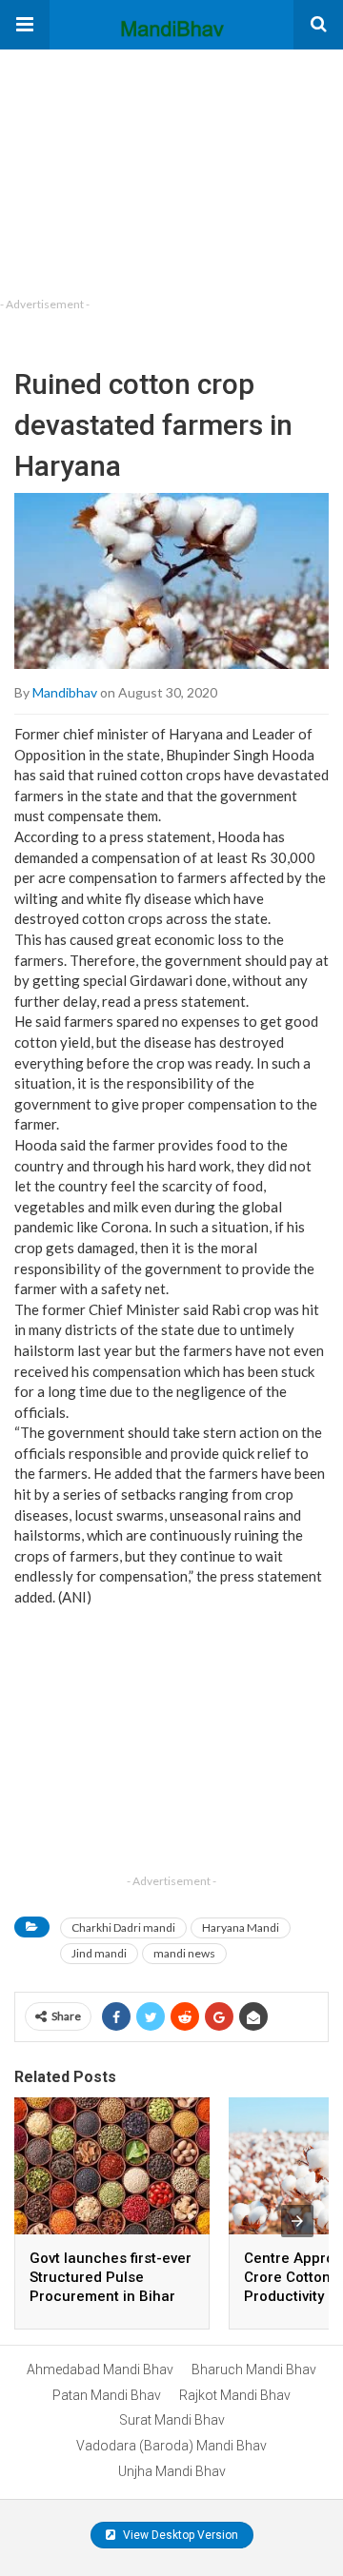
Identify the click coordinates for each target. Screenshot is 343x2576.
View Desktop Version (179, 2535)
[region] (143, 168)
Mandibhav (65, 692)
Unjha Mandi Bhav (172, 2471)
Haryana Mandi (241, 1927)
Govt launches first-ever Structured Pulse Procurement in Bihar (111, 2277)
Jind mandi (99, 1953)
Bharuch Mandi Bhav (254, 2370)
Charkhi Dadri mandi (123, 1927)
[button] (25, 25)
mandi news (184, 1953)
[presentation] (297, 2221)
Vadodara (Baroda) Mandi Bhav (171, 2446)
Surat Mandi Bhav (172, 2420)
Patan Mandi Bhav (107, 2395)
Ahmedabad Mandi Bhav (100, 2370)
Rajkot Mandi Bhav (235, 2395)
